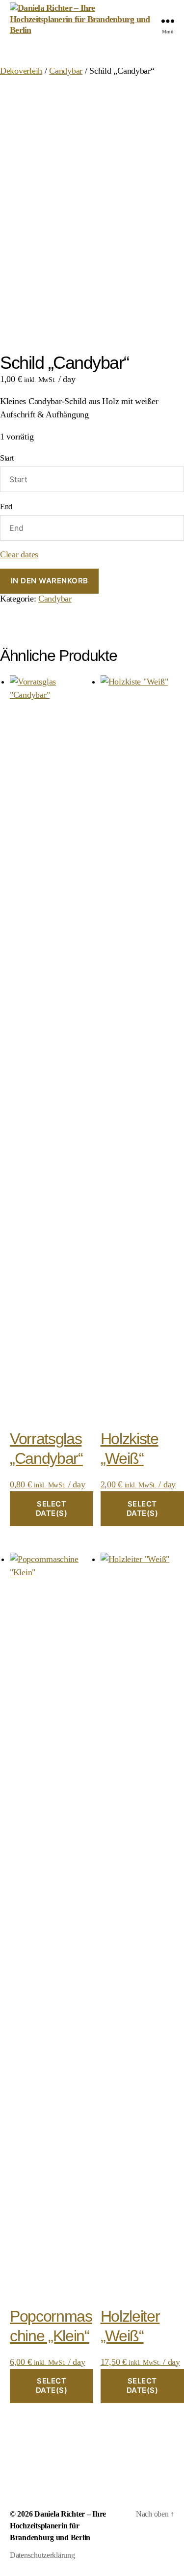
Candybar (66, 71)
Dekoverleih (21, 71)
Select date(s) (52, 1508)
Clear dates (19, 554)
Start (7, 458)
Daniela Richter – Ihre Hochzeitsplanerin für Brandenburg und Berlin (58, 2526)
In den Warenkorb (50, 581)
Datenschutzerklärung (42, 2555)
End (6, 507)
